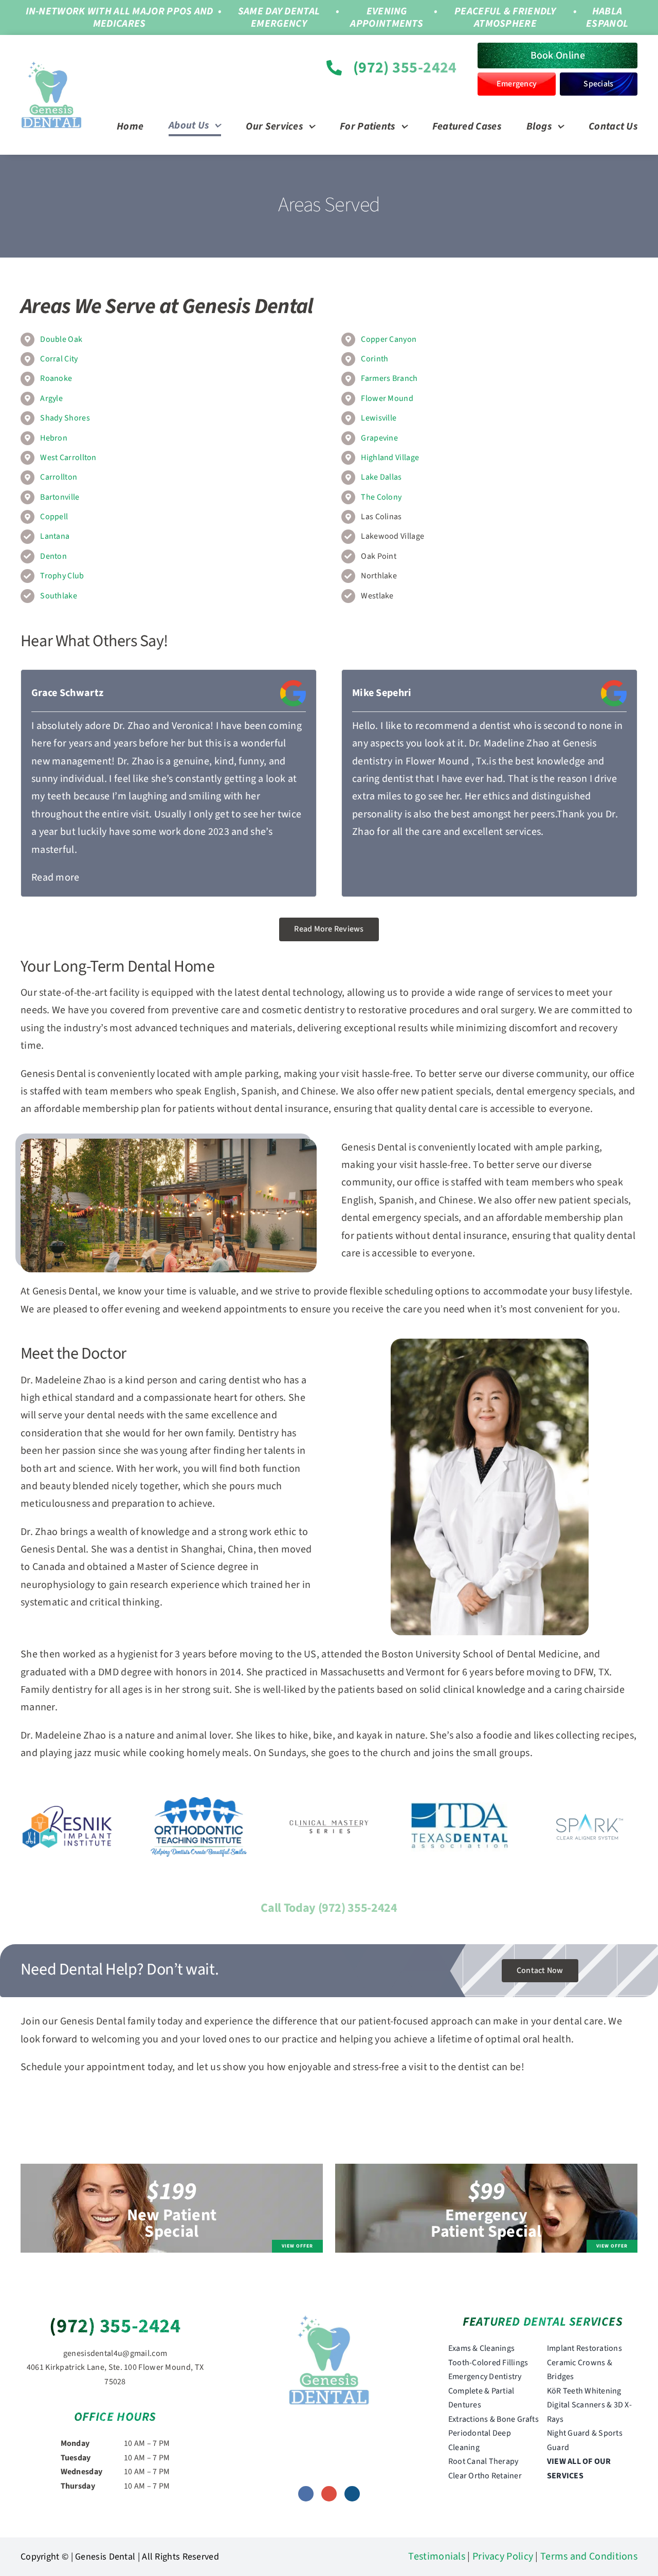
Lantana (55, 536)
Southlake (59, 596)
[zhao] (329, 2319)
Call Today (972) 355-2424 (329, 1908)
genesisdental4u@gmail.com (115, 2353)
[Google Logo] (293, 685)
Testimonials (437, 2556)
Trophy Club (62, 576)
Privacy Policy (503, 2556)
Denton (53, 556)
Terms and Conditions (589, 2556)
